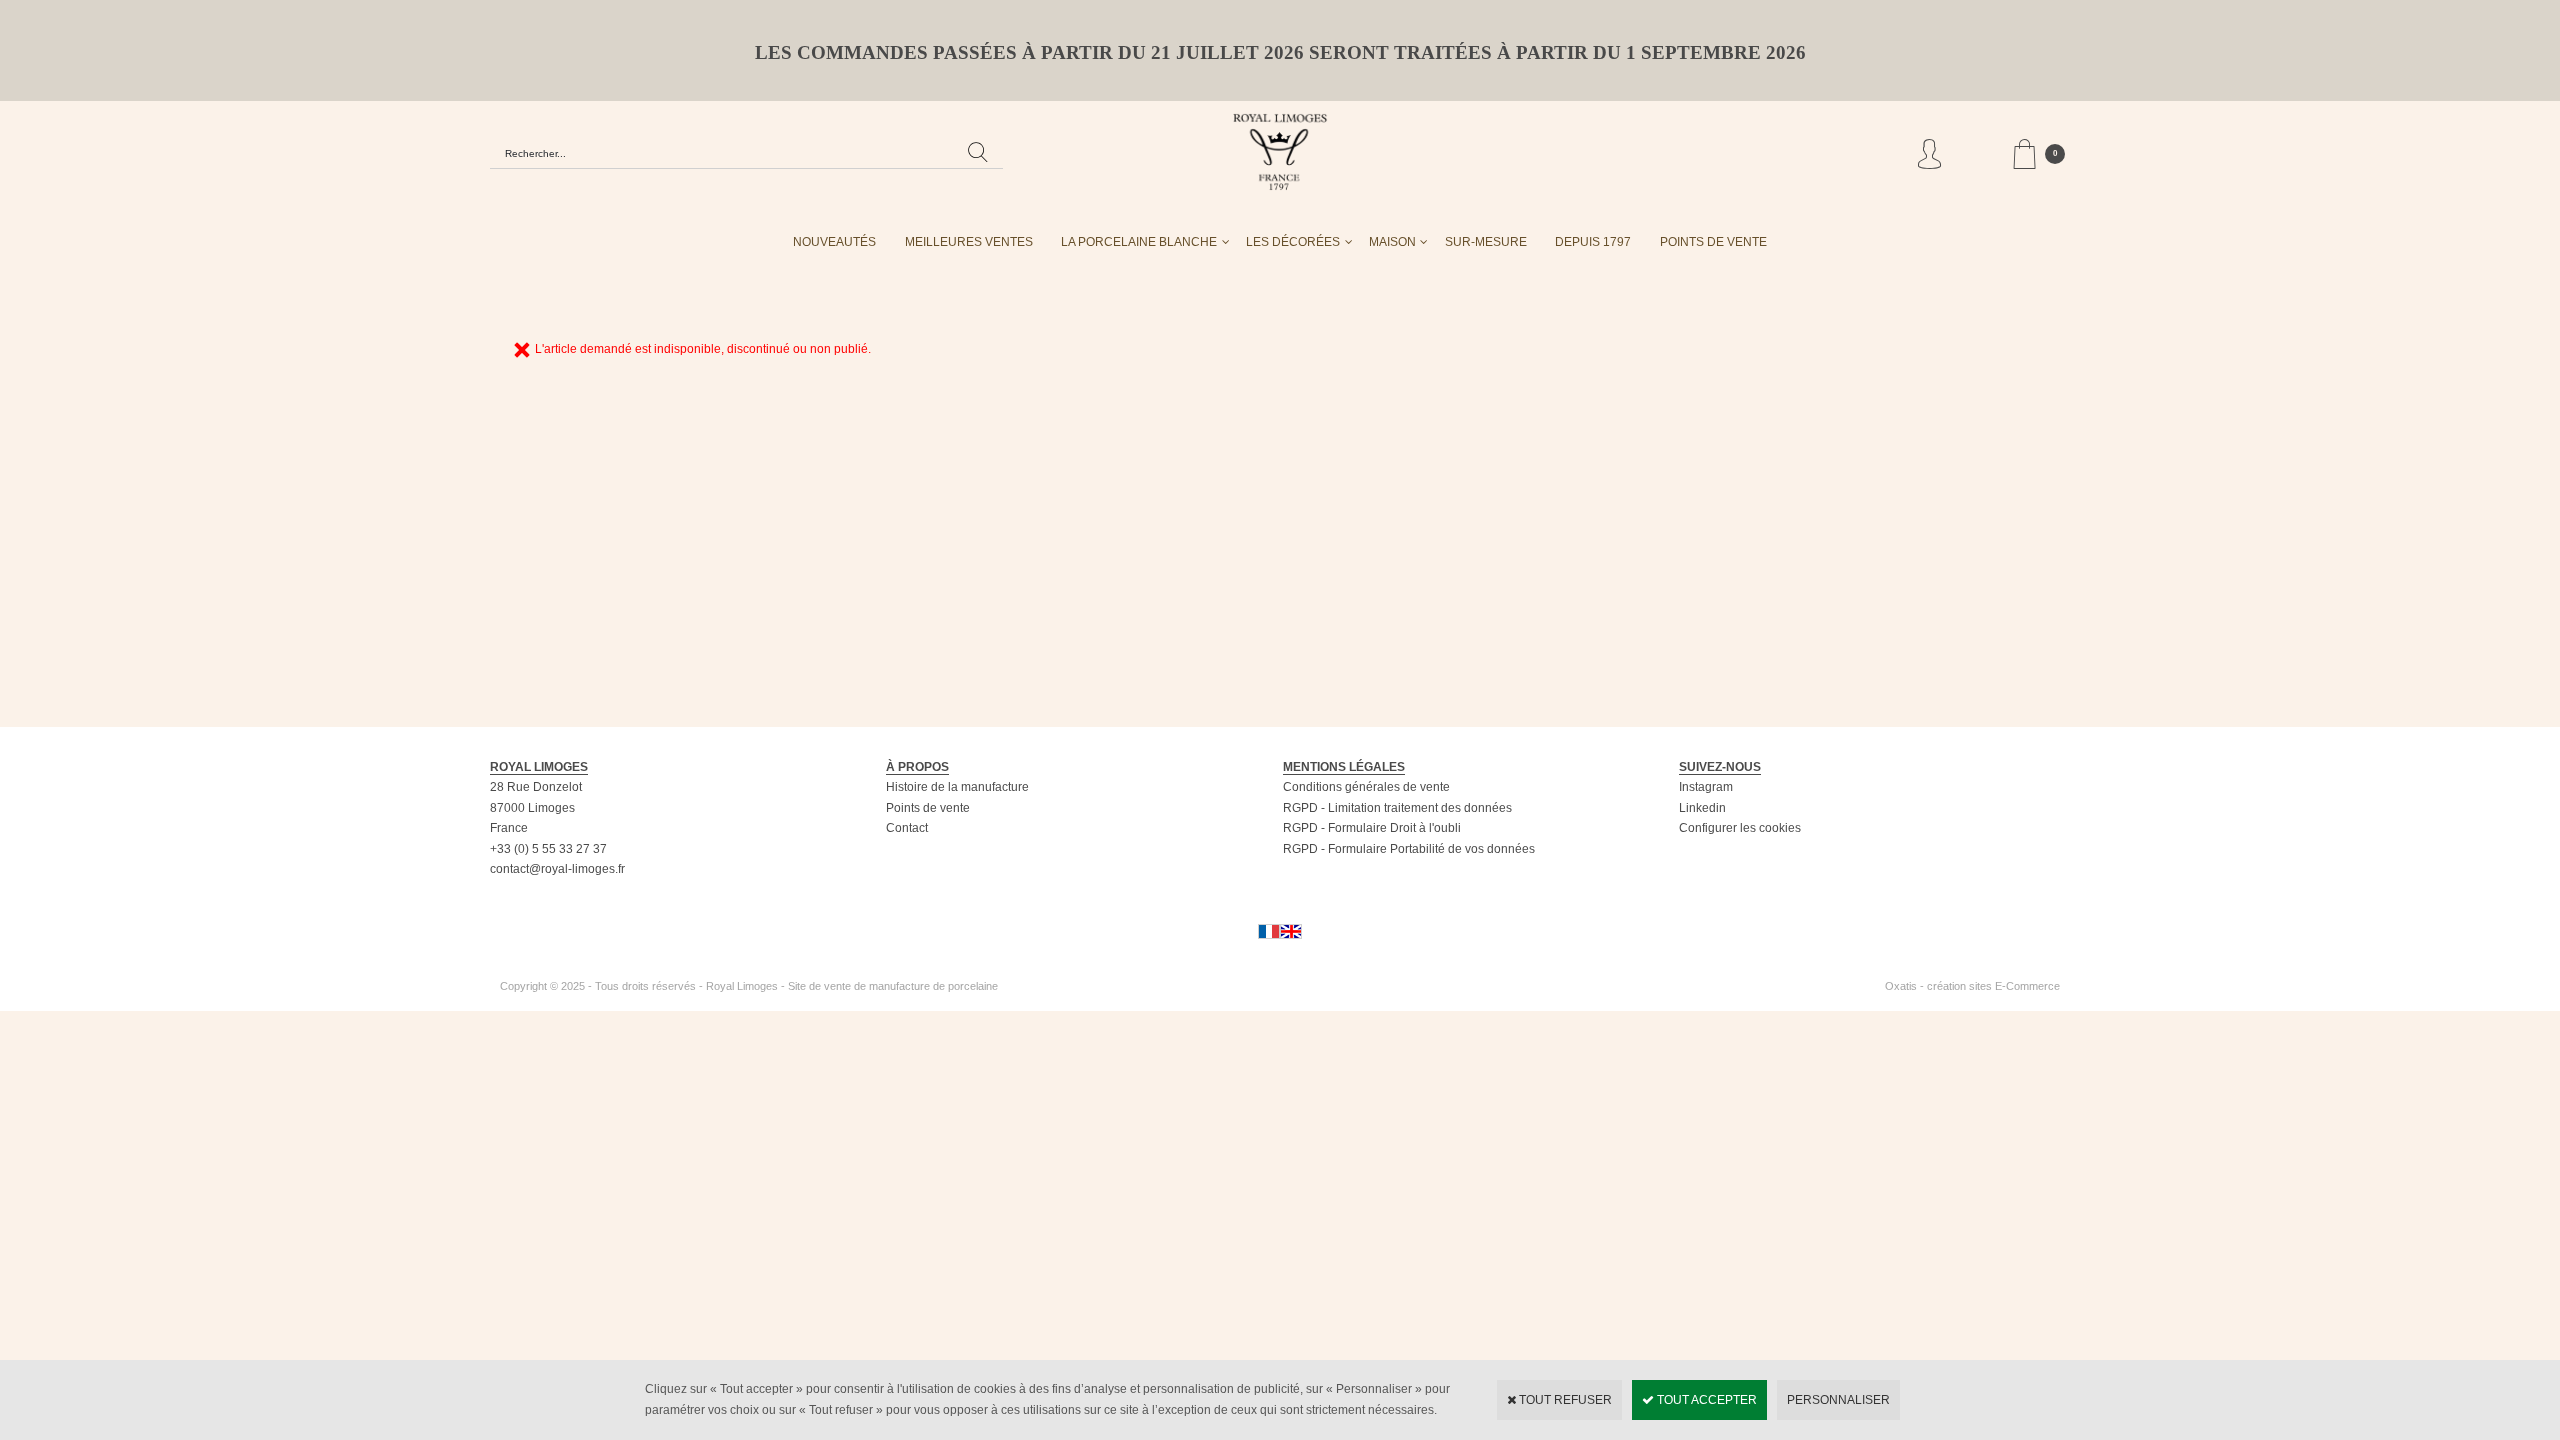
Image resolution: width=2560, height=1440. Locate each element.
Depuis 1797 (1593, 242)
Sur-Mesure (1486, 242)
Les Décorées (1293, 242)
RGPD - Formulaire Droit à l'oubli (1372, 828)
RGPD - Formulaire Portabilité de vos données (1409, 849)
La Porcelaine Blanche (1139, 242)
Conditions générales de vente (1366, 787)
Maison (1392, 242)
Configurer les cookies (1740, 828)
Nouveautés (834, 242)
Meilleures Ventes (969, 242)
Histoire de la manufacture (957, 787)
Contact (907, 828)
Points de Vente (1713, 242)
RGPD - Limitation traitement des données (1397, 808)
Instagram (1706, 787)
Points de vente (928, 808)
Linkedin (1702, 808)
